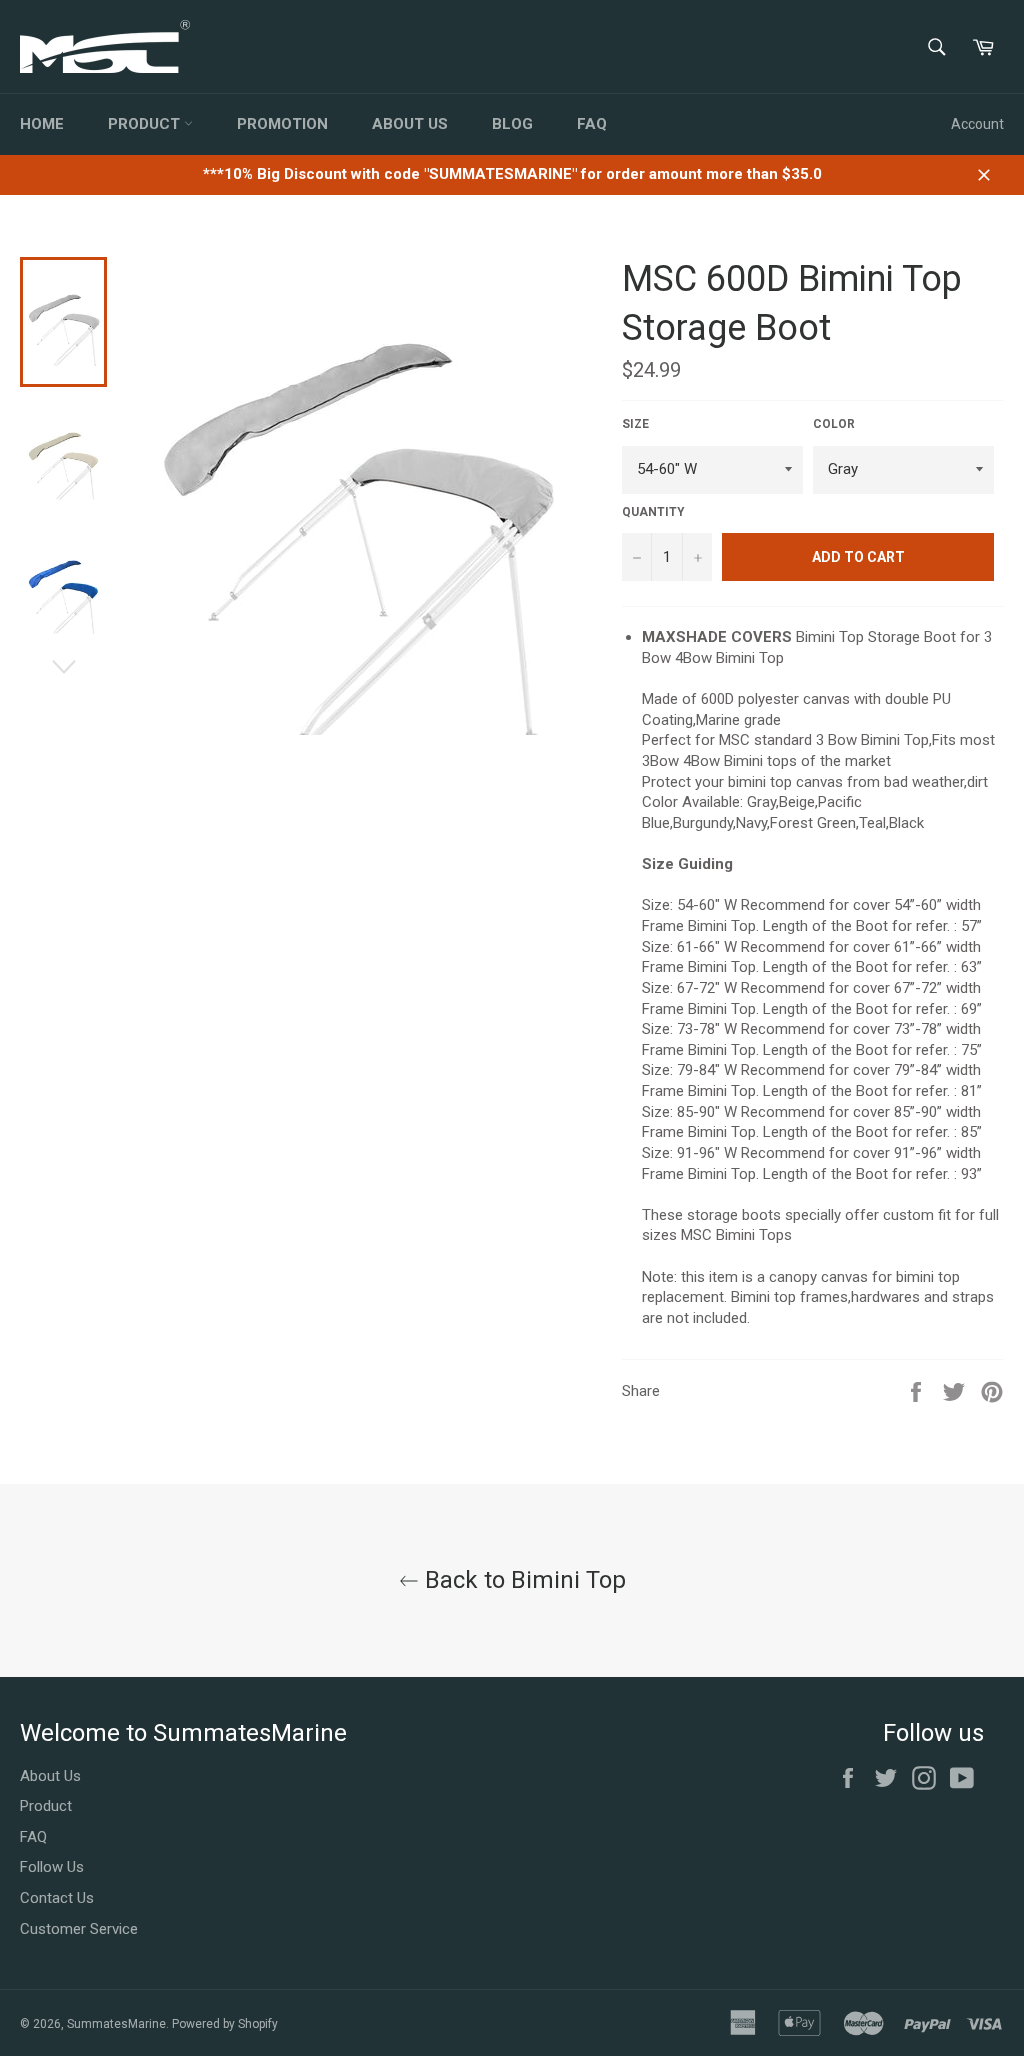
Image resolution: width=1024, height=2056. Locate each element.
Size (635, 424)
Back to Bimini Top (522, 1580)
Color (834, 424)
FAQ (592, 124)
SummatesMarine (116, 2024)
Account (977, 124)
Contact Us (57, 1898)
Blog (512, 124)
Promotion (282, 124)
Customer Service (79, 1929)
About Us (410, 124)
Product (146, 124)
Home (42, 124)
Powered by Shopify (225, 2024)
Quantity (653, 512)
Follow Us (52, 1867)
